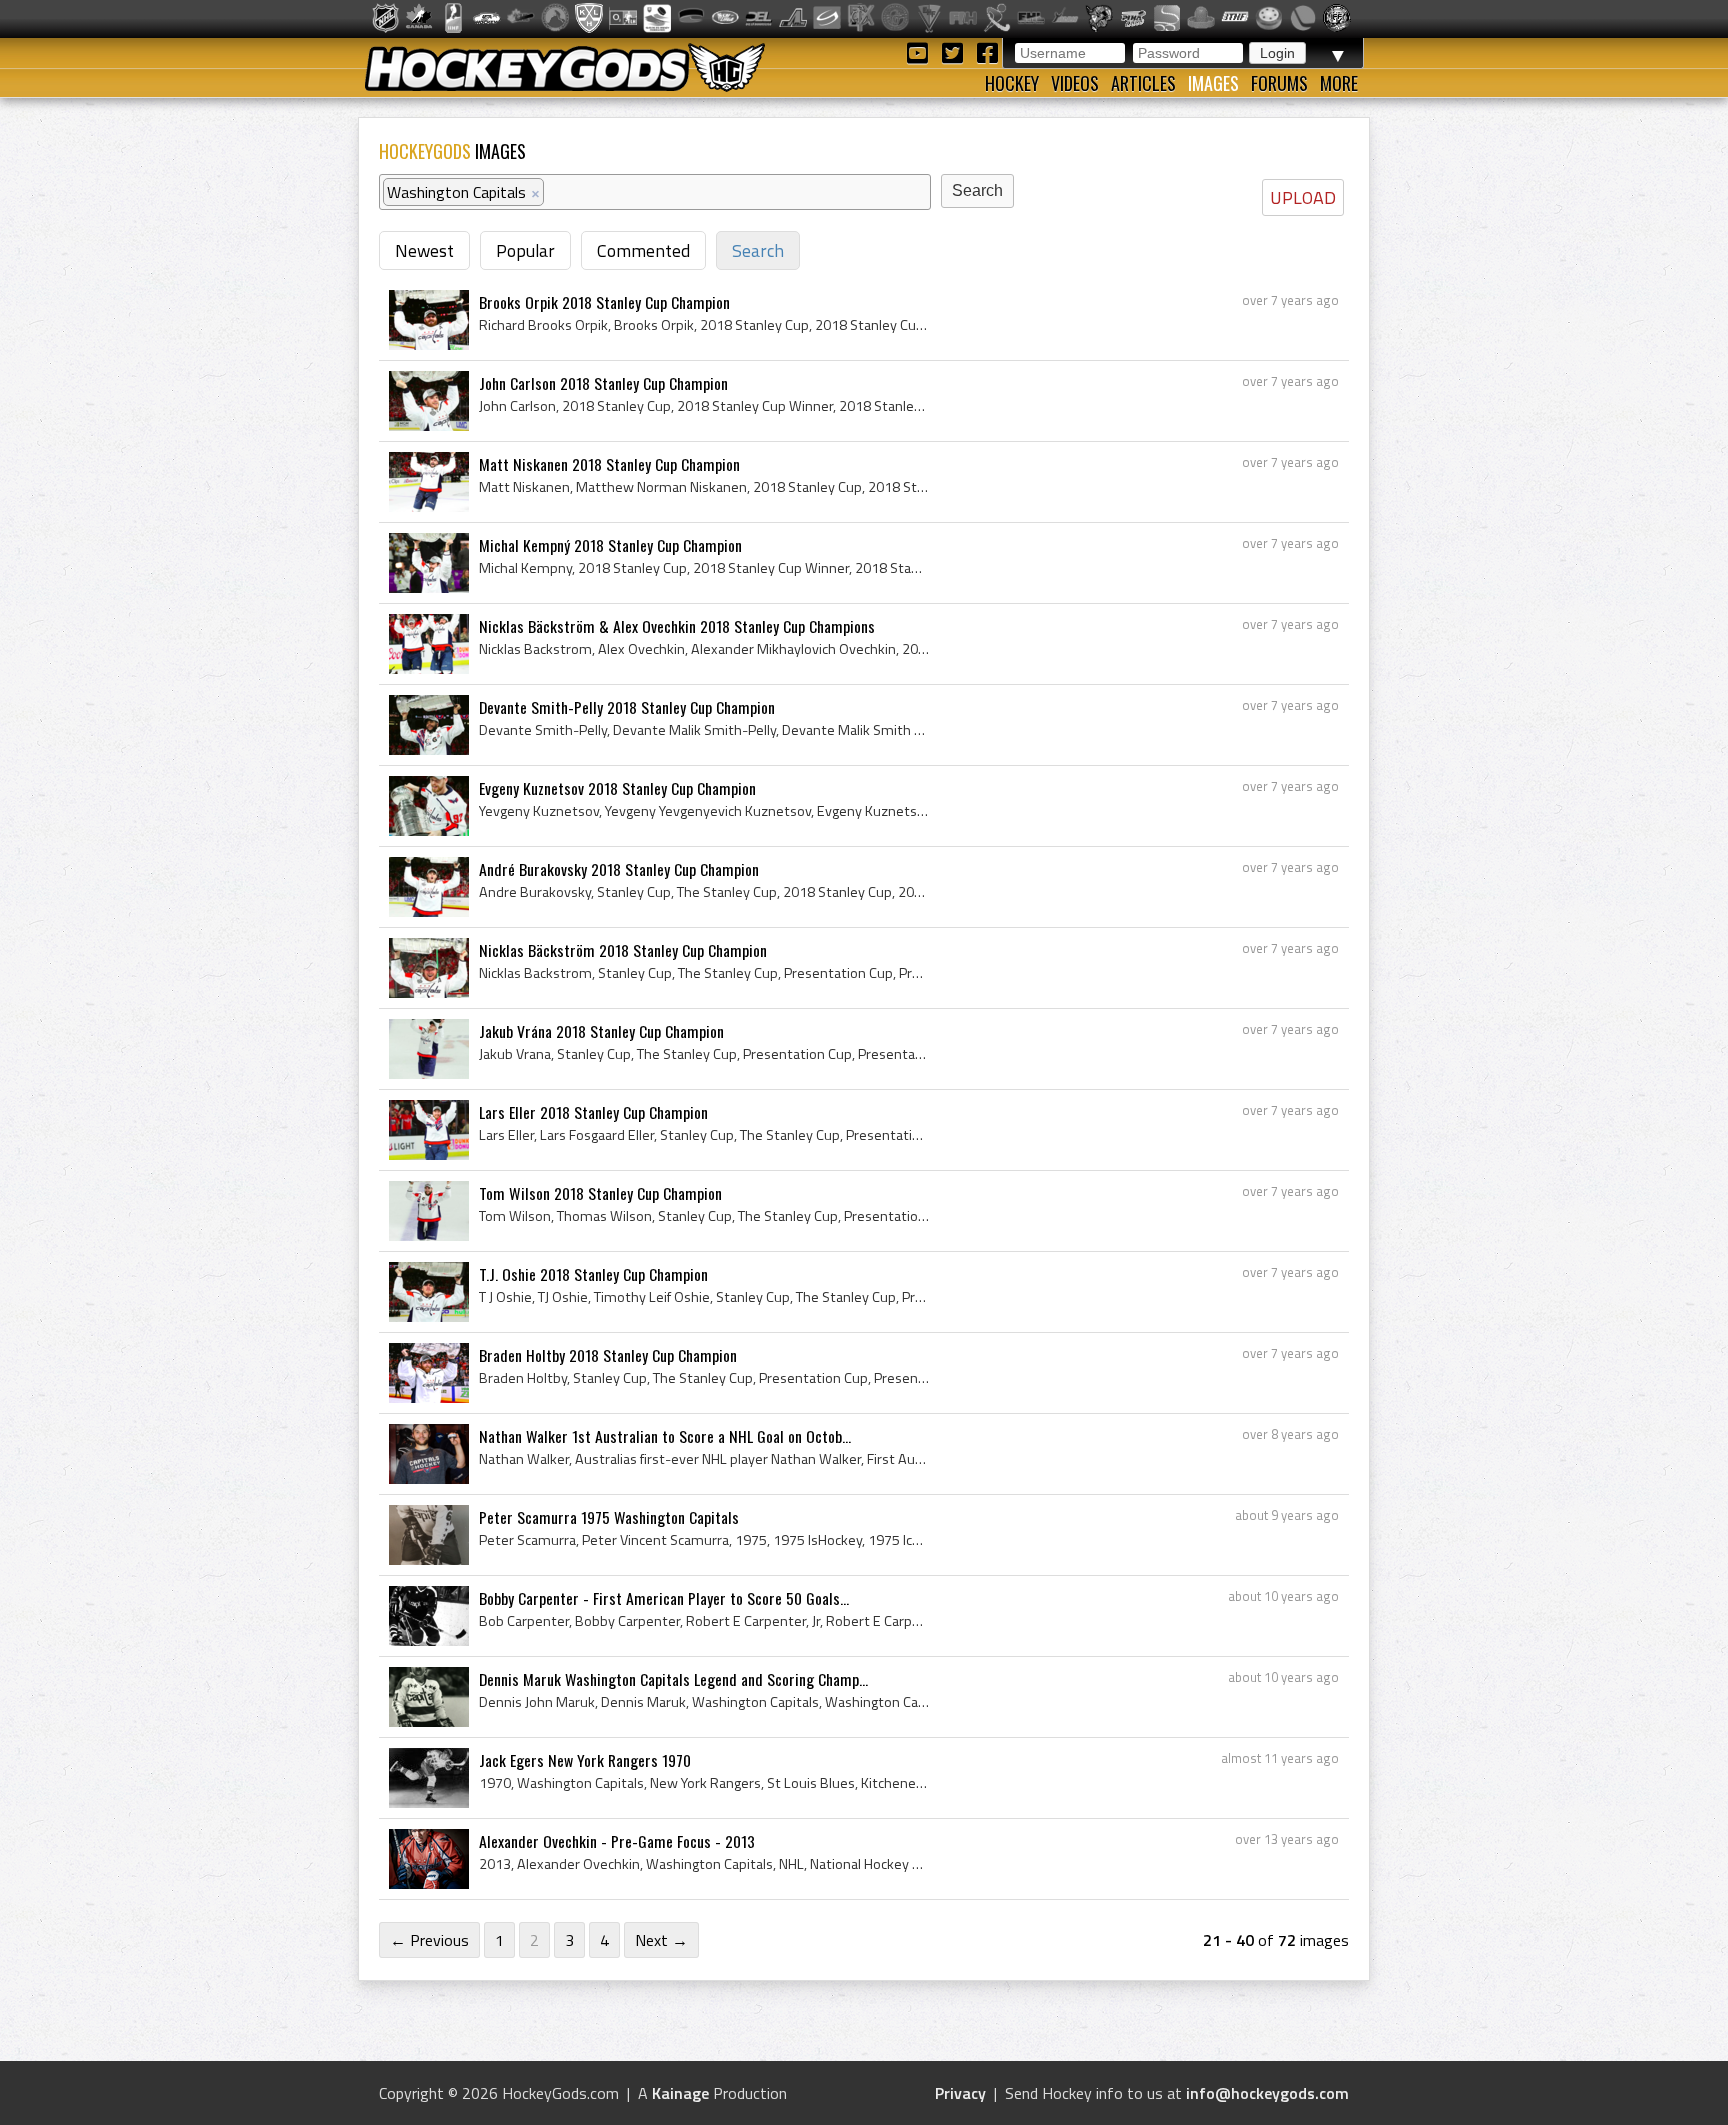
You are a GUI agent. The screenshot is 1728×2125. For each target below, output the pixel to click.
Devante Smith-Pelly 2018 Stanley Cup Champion (627, 707)
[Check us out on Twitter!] (955, 51)
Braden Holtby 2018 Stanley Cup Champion (608, 1355)
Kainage (680, 2093)
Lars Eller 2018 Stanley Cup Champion (593, 1112)
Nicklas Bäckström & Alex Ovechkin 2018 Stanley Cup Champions (677, 626)
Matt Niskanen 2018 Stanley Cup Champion (609, 464)
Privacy (960, 2093)
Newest (424, 250)
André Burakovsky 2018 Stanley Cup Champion (619, 869)
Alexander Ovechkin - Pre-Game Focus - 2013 (617, 1841)
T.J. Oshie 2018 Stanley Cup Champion (593, 1274)
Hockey (1012, 83)
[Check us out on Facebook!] (987, 51)
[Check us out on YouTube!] (920, 51)
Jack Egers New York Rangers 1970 (585, 1760)
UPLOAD (1303, 197)
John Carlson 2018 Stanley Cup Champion (603, 383)
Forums (1279, 83)
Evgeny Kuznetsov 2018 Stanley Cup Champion (617, 788)
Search (758, 250)
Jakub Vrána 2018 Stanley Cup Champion (601, 1031)
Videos (1075, 83)
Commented (643, 250)
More (1339, 83)
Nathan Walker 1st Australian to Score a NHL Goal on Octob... (665, 1436)
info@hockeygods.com (1267, 2093)
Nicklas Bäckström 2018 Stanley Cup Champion (623, 950)
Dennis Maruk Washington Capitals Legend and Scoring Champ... (673, 1679)
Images (1213, 83)
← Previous (429, 1940)
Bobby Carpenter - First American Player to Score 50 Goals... (664, 1598)
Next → (661, 1940)
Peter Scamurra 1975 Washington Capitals (609, 1517)
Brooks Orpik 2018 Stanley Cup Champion (604, 302)
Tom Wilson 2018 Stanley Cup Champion (600, 1193)
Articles (1143, 83)
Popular (525, 250)
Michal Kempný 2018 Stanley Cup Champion (610, 545)
